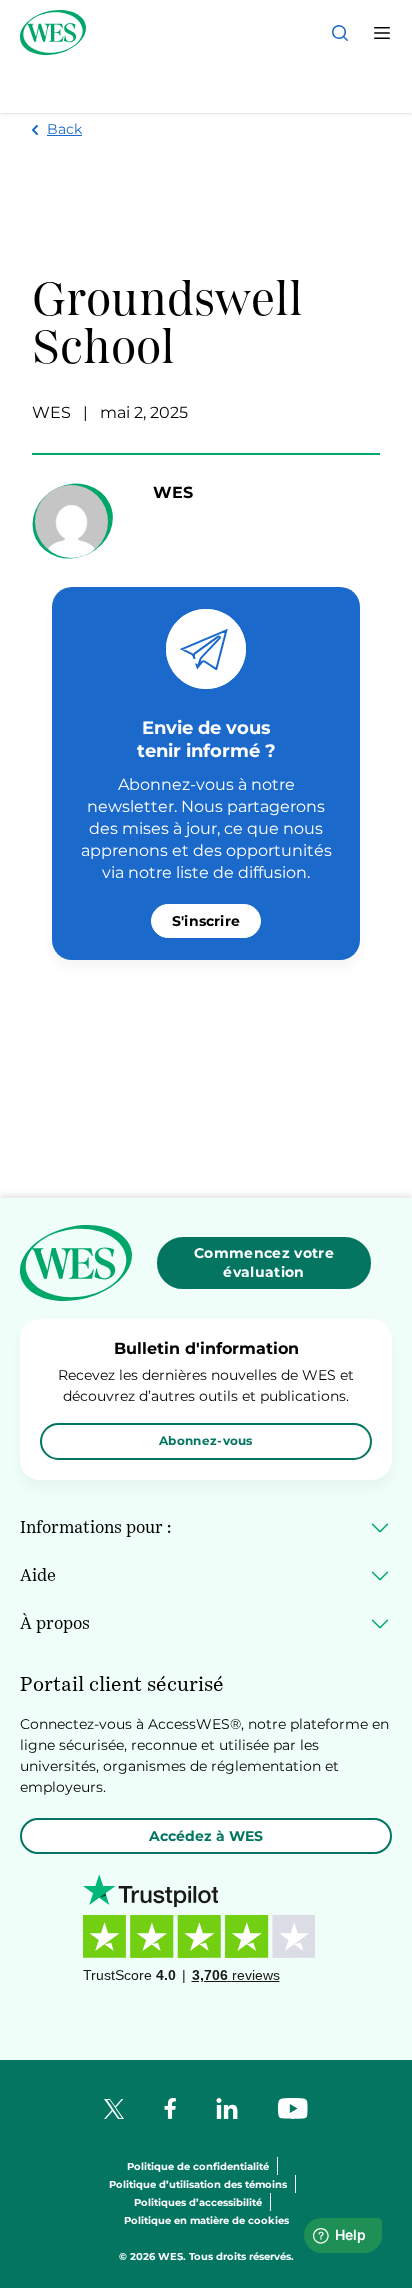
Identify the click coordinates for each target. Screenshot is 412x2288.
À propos (55, 1623)
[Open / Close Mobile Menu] (382, 33)
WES (51, 412)
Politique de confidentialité (198, 2167)
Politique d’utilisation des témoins (198, 2185)
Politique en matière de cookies (206, 2221)
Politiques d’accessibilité (198, 2203)
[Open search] (340, 33)
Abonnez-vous (206, 1440)
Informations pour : (95, 1527)
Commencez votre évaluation (264, 1262)
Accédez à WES (206, 1836)
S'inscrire (206, 921)
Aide (38, 1575)
